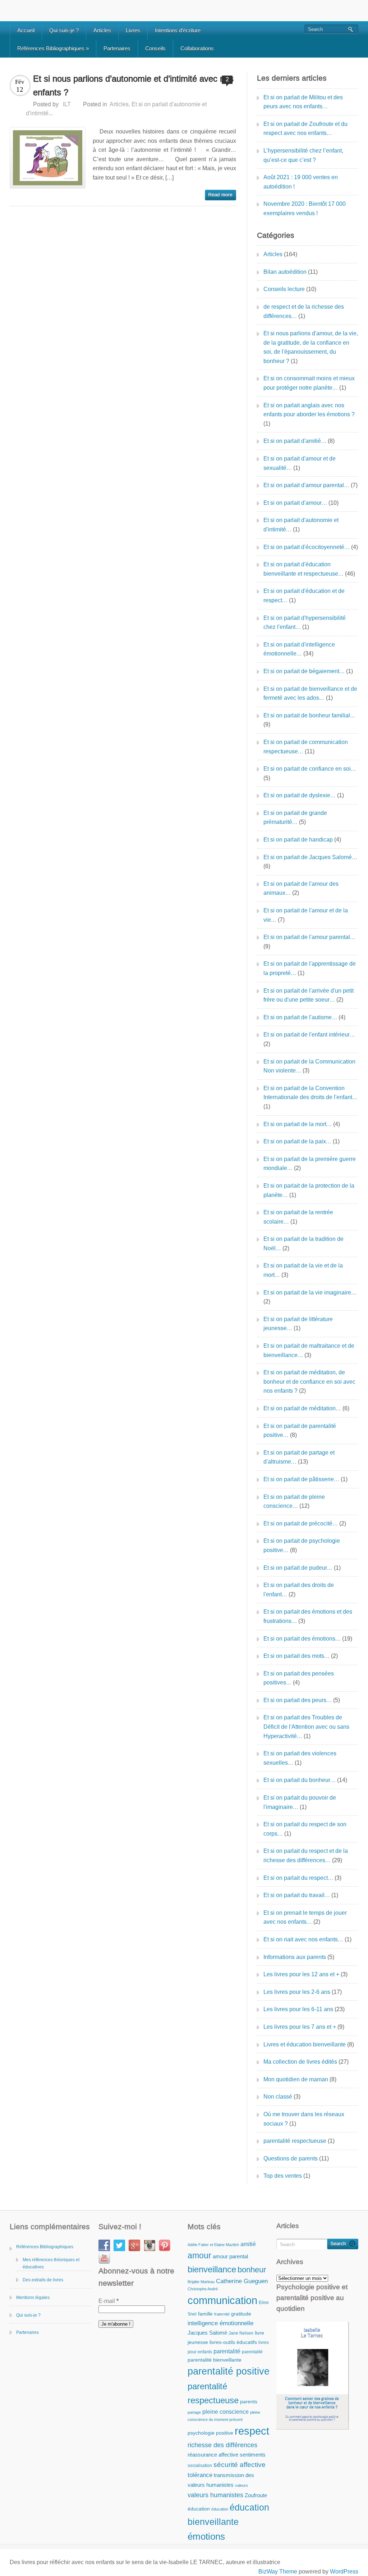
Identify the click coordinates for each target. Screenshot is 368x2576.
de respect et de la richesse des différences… (304, 311)
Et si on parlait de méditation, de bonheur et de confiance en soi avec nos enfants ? (309, 1382)
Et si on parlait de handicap (298, 840)
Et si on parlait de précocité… (301, 1523)
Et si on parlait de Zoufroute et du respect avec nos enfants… (305, 129)
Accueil (26, 30)
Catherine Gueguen (242, 2281)
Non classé (278, 2097)
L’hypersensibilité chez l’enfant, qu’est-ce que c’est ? (303, 155)
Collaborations (197, 48)
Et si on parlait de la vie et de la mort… (303, 1270)
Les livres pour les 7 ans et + (300, 2027)
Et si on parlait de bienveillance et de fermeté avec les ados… (310, 693)
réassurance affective (213, 2455)
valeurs (241, 2485)
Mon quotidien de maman (296, 2079)
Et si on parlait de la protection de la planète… (309, 1190)
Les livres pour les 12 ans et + (301, 1974)
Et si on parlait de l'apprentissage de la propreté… (310, 968)
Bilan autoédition (285, 272)
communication (222, 2300)
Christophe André (203, 2289)
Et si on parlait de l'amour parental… (309, 937)
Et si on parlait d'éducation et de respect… (304, 596)
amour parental (230, 2256)
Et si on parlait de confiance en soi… (310, 769)
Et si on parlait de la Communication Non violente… (309, 1066)
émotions (206, 2536)
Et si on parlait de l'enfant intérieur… (309, 1035)
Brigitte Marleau (201, 2282)
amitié (248, 2244)
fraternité (222, 2314)
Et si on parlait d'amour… (295, 503)
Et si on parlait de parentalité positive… (300, 1431)
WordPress (344, 2572)
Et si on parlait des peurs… (298, 1700)
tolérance (200, 2475)
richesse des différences (222, 2445)
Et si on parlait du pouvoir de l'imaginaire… (300, 1802)
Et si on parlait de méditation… (302, 1408)
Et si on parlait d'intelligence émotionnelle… (299, 649)
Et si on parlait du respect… (298, 1878)
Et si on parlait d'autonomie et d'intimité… (301, 525)
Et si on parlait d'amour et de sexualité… (300, 463)
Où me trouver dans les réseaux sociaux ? (304, 2119)
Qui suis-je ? (64, 30)
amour (199, 2255)
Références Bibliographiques (53, 48)
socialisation (200, 2466)
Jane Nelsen (241, 2333)
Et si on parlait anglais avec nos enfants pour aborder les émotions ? (309, 410)
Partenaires (117, 48)
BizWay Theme (278, 2572)
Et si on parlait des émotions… (302, 1639)
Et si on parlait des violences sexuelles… (300, 1758)
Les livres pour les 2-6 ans (297, 1992)
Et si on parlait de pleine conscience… (294, 1502)
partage (194, 2412)
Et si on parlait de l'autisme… (300, 1017)
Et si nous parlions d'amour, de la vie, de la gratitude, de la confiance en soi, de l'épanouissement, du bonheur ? (311, 347)
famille (205, 2314)
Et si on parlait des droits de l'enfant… (299, 1590)
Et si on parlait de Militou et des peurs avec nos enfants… (303, 102)
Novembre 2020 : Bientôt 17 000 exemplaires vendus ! (305, 208)
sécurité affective (240, 2465)
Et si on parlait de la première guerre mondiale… (310, 1164)
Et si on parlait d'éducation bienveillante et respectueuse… (303, 569)
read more (220, 195)
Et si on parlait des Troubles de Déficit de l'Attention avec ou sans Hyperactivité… (306, 1727)
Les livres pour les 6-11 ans (298, 2009)
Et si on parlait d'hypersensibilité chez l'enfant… (305, 623)
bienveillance (212, 2269)
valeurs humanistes (215, 2495)
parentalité (227, 2351)
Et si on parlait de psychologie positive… (302, 1545)
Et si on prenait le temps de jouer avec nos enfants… (305, 1917)
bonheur (252, 2270)
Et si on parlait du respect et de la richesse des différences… (306, 1856)
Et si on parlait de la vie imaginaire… (310, 1292)
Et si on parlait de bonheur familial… (309, 715)
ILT (67, 104)
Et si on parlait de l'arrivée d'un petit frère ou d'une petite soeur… (309, 995)
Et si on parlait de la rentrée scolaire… (298, 1217)
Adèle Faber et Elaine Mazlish (213, 2245)
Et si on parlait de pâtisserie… (301, 1479)
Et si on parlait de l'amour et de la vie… (306, 915)
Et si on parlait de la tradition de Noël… (303, 1244)
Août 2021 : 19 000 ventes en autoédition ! (301, 182)
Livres (133, 30)
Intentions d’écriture (178, 30)
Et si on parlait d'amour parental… (306, 485)
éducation (199, 2509)
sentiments (253, 2455)
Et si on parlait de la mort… (298, 1124)
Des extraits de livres (43, 2280)
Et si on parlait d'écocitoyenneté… (307, 547)
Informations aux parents (295, 1957)
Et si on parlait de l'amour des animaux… (301, 888)
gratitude (241, 2314)
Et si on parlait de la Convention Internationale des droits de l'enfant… (310, 1093)
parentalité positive (229, 2371)
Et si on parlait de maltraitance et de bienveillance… (309, 1350)
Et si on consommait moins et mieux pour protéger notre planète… (309, 383)
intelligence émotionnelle (220, 2323)
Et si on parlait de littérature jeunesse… (298, 1324)
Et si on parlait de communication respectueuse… (306, 747)
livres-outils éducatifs (233, 2342)
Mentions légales (33, 2298)
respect (252, 2431)
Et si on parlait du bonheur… (300, 1780)
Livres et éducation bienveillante (305, 2044)
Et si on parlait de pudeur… (298, 1568)
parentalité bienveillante (215, 2360)
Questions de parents (291, 2158)
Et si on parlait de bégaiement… (304, 671)
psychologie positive (210, 2433)
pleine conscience (226, 2412)
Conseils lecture (284, 289)
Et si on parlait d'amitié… (295, 441)
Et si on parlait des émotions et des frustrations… (308, 1616)
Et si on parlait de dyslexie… (300, 795)
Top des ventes (283, 2176)
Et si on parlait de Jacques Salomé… (310, 857)
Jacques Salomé (207, 2333)
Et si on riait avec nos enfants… (303, 1939)
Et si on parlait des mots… (296, 1656)
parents (249, 2402)
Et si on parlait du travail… (297, 1895)
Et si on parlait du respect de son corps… (305, 1829)
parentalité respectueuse (295, 2141)
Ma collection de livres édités (300, 2062)
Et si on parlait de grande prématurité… (295, 818)
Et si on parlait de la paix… (297, 1141)
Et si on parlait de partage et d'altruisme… (299, 1457)
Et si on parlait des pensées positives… (299, 1678)
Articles (102, 30)
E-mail (109, 2301)
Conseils (155, 48)
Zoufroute (256, 2495)
